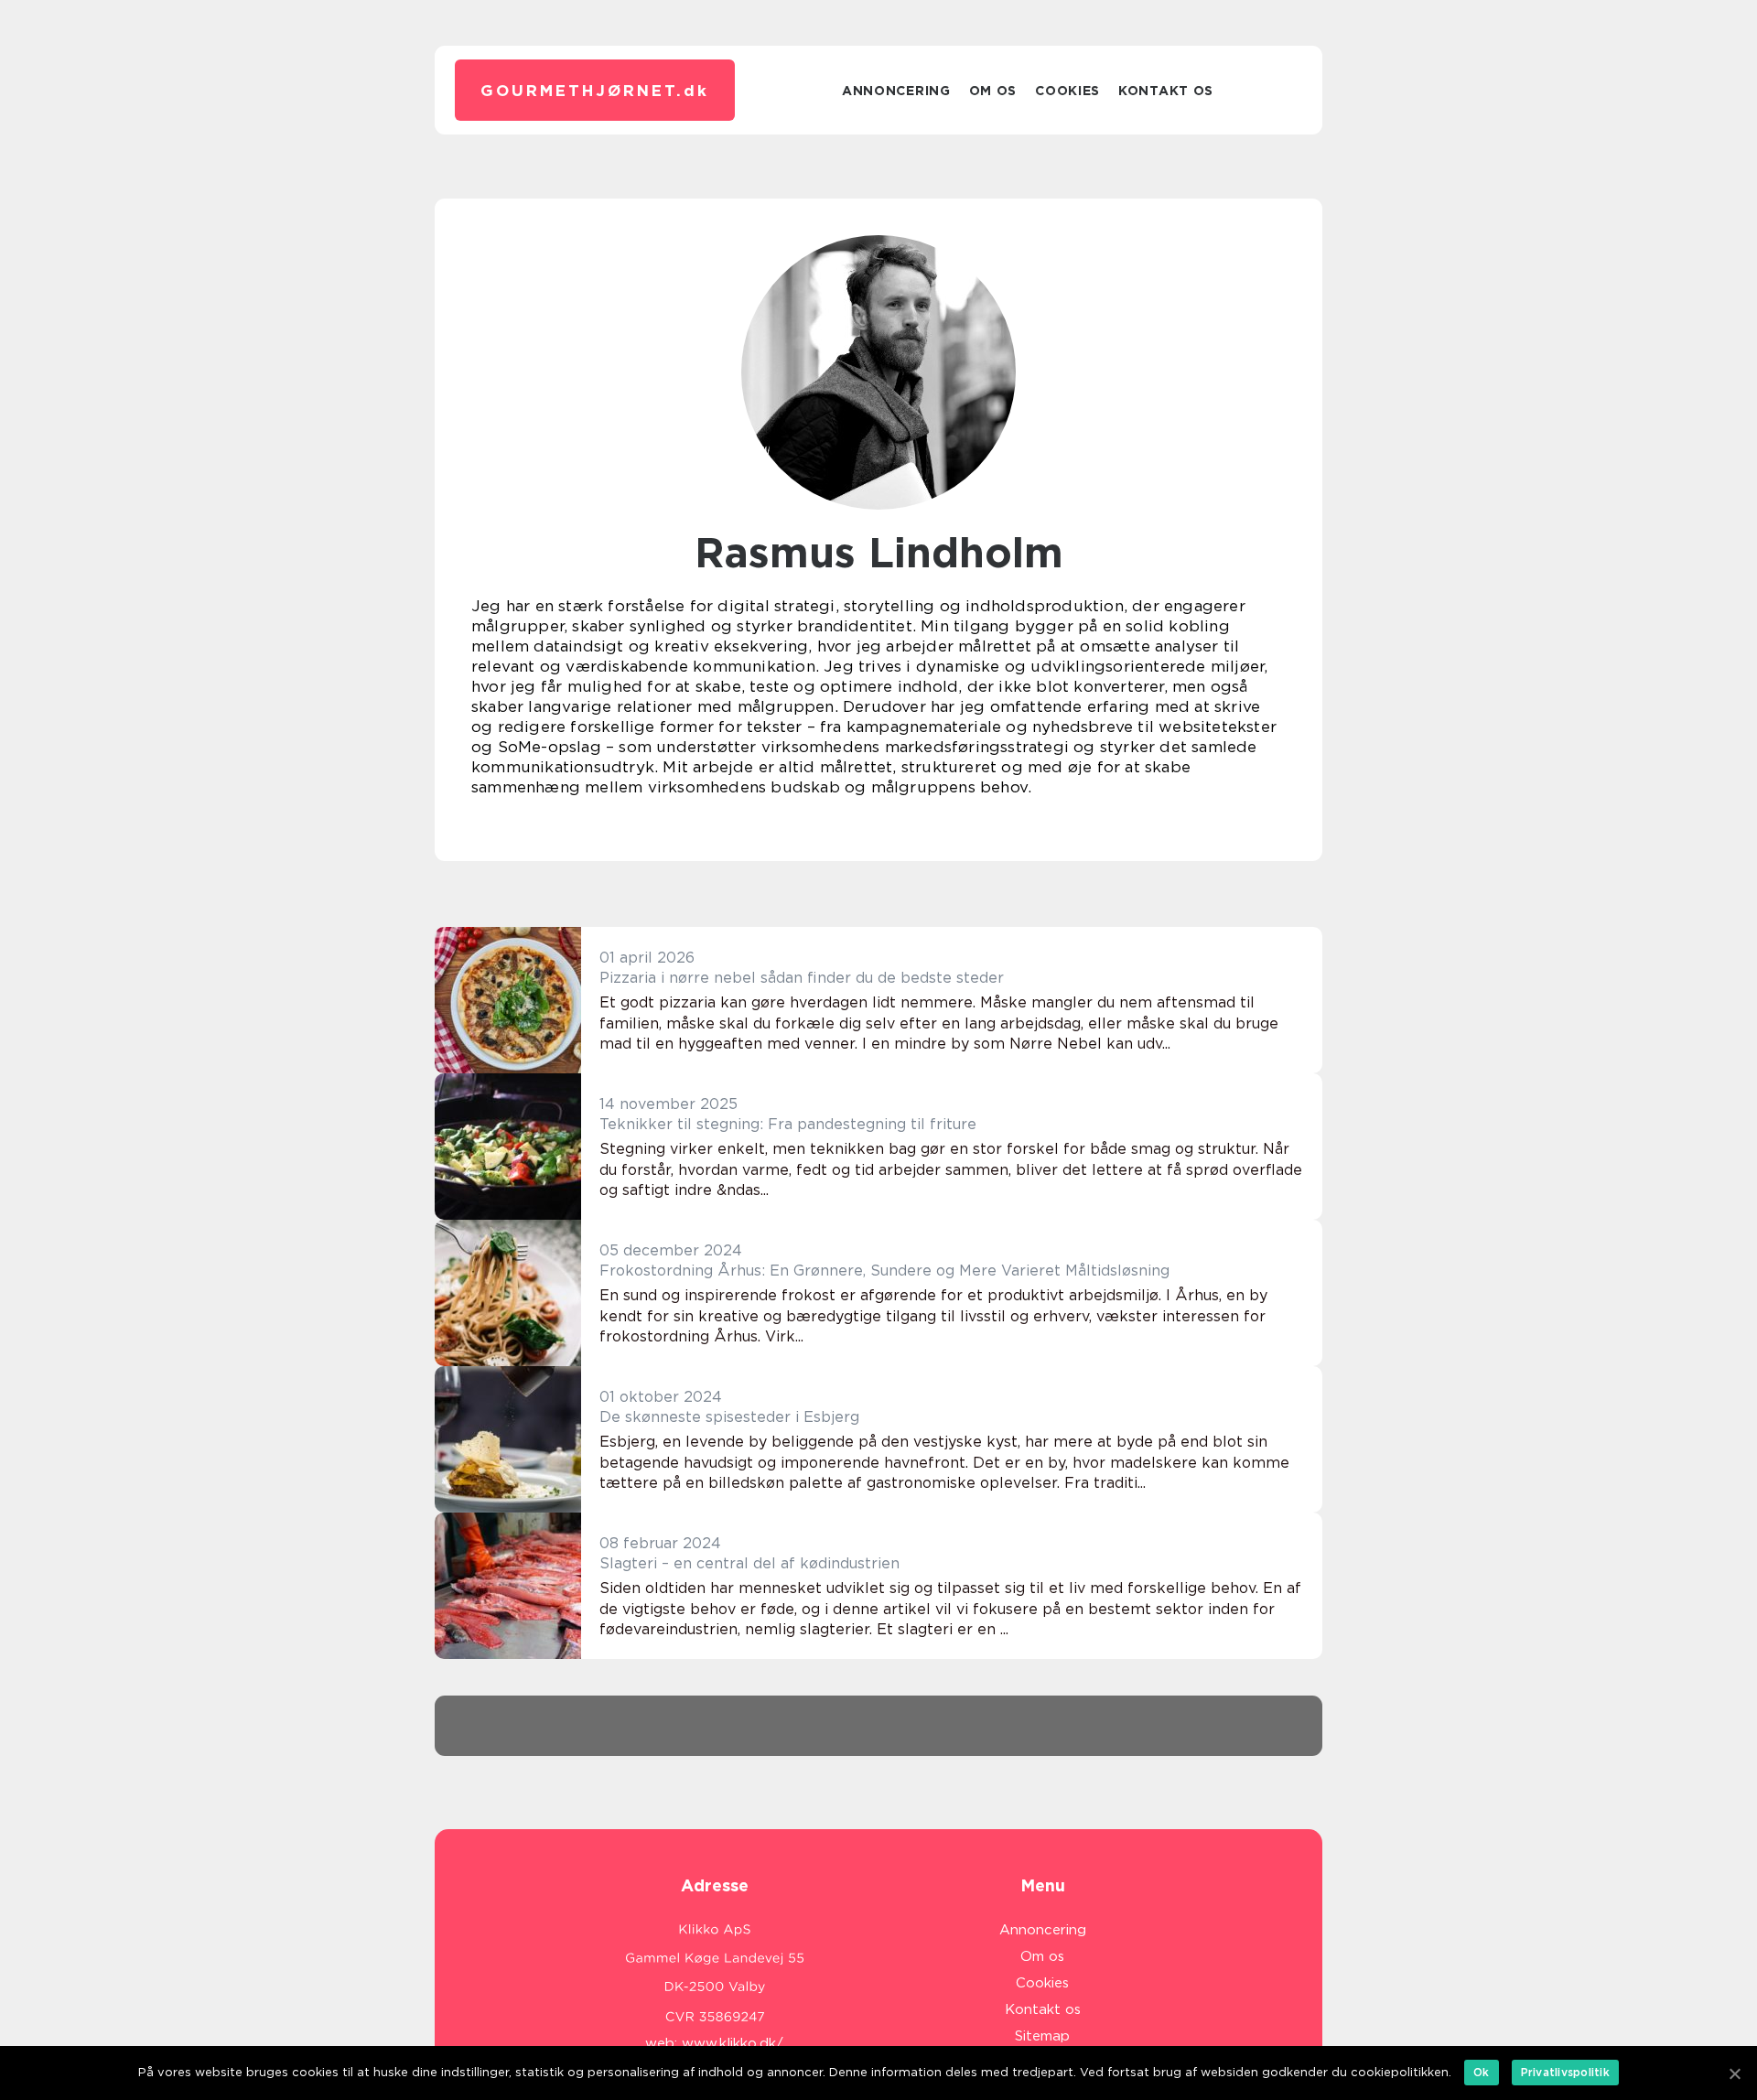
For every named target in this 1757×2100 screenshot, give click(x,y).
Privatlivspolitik (1565, 2072)
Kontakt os (1166, 91)
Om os (993, 91)
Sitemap (1042, 2036)
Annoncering (896, 91)
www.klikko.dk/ (733, 2043)
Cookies (1067, 91)
